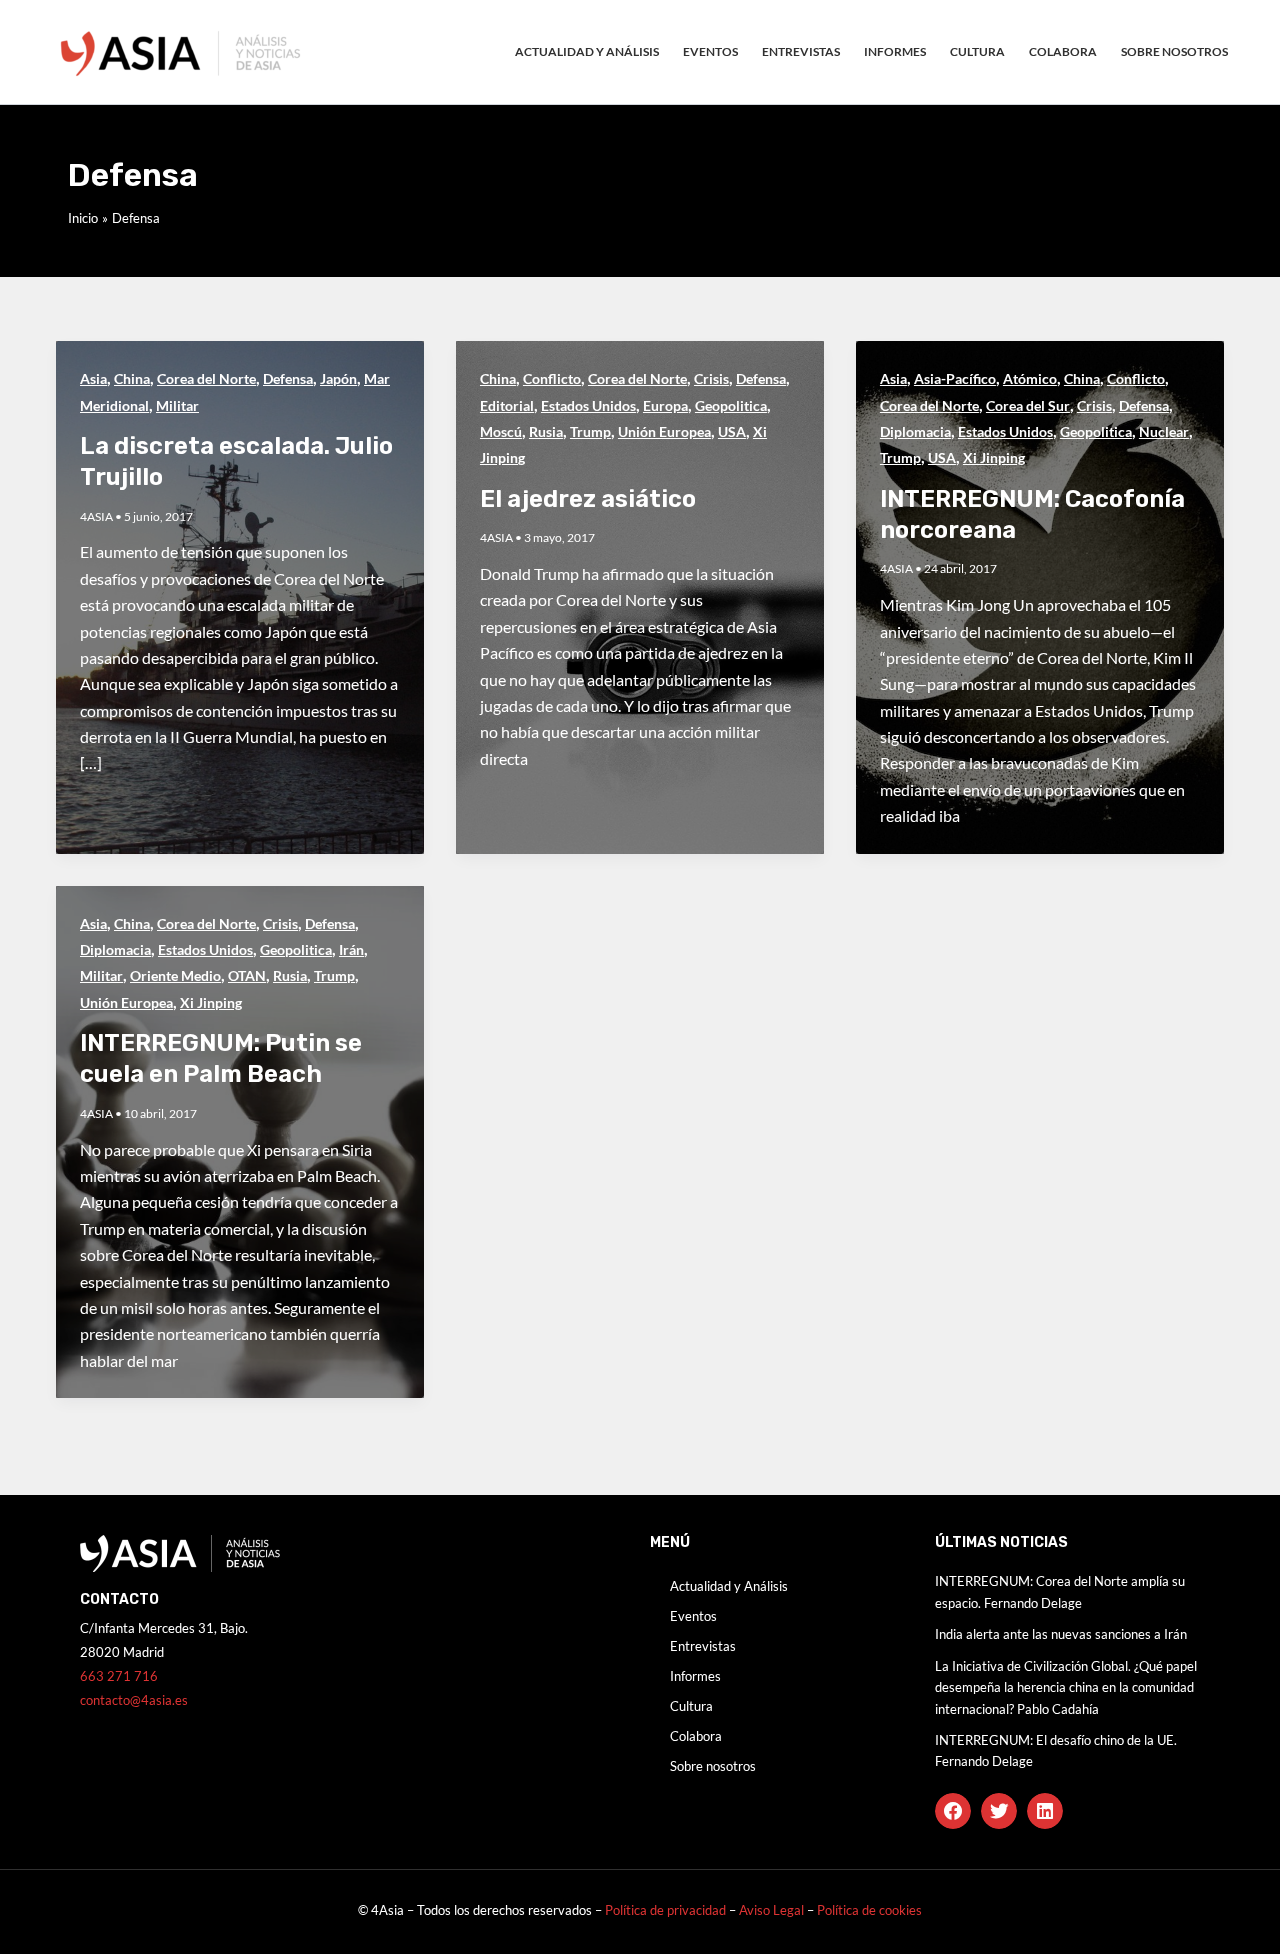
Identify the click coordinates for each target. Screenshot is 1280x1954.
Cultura (977, 51)
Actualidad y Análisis (587, 51)
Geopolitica (731, 405)
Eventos (710, 51)
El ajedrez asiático (588, 499)
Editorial (507, 405)
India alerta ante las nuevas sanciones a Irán (1061, 1634)
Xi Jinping (994, 457)
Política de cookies (869, 1910)
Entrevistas (801, 51)
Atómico (1030, 378)
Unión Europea (664, 431)
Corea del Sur (1028, 405)
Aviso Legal (773, 1910)
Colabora (1063, 51)
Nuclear (1164, 431)
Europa (665, 405)
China (132, 378)
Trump (590, 431)
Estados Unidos (588, 405)
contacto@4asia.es (134, 1700)
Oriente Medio (175, 975)
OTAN (247, 975)
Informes (895, 51)
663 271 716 (119, 1676)
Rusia (546, 431)
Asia (93, 378)
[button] (953, 1811)
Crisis (711, 378)
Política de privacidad (665, 1910)
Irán (351, 949)
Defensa (288, 378)
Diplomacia (915, 431)
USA (732, 431)
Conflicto (552, 378)
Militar (177, 405)
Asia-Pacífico (955, 378)
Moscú (501, 431)
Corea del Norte (206, 378)
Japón (338, 378)
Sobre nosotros (1174, 51)
